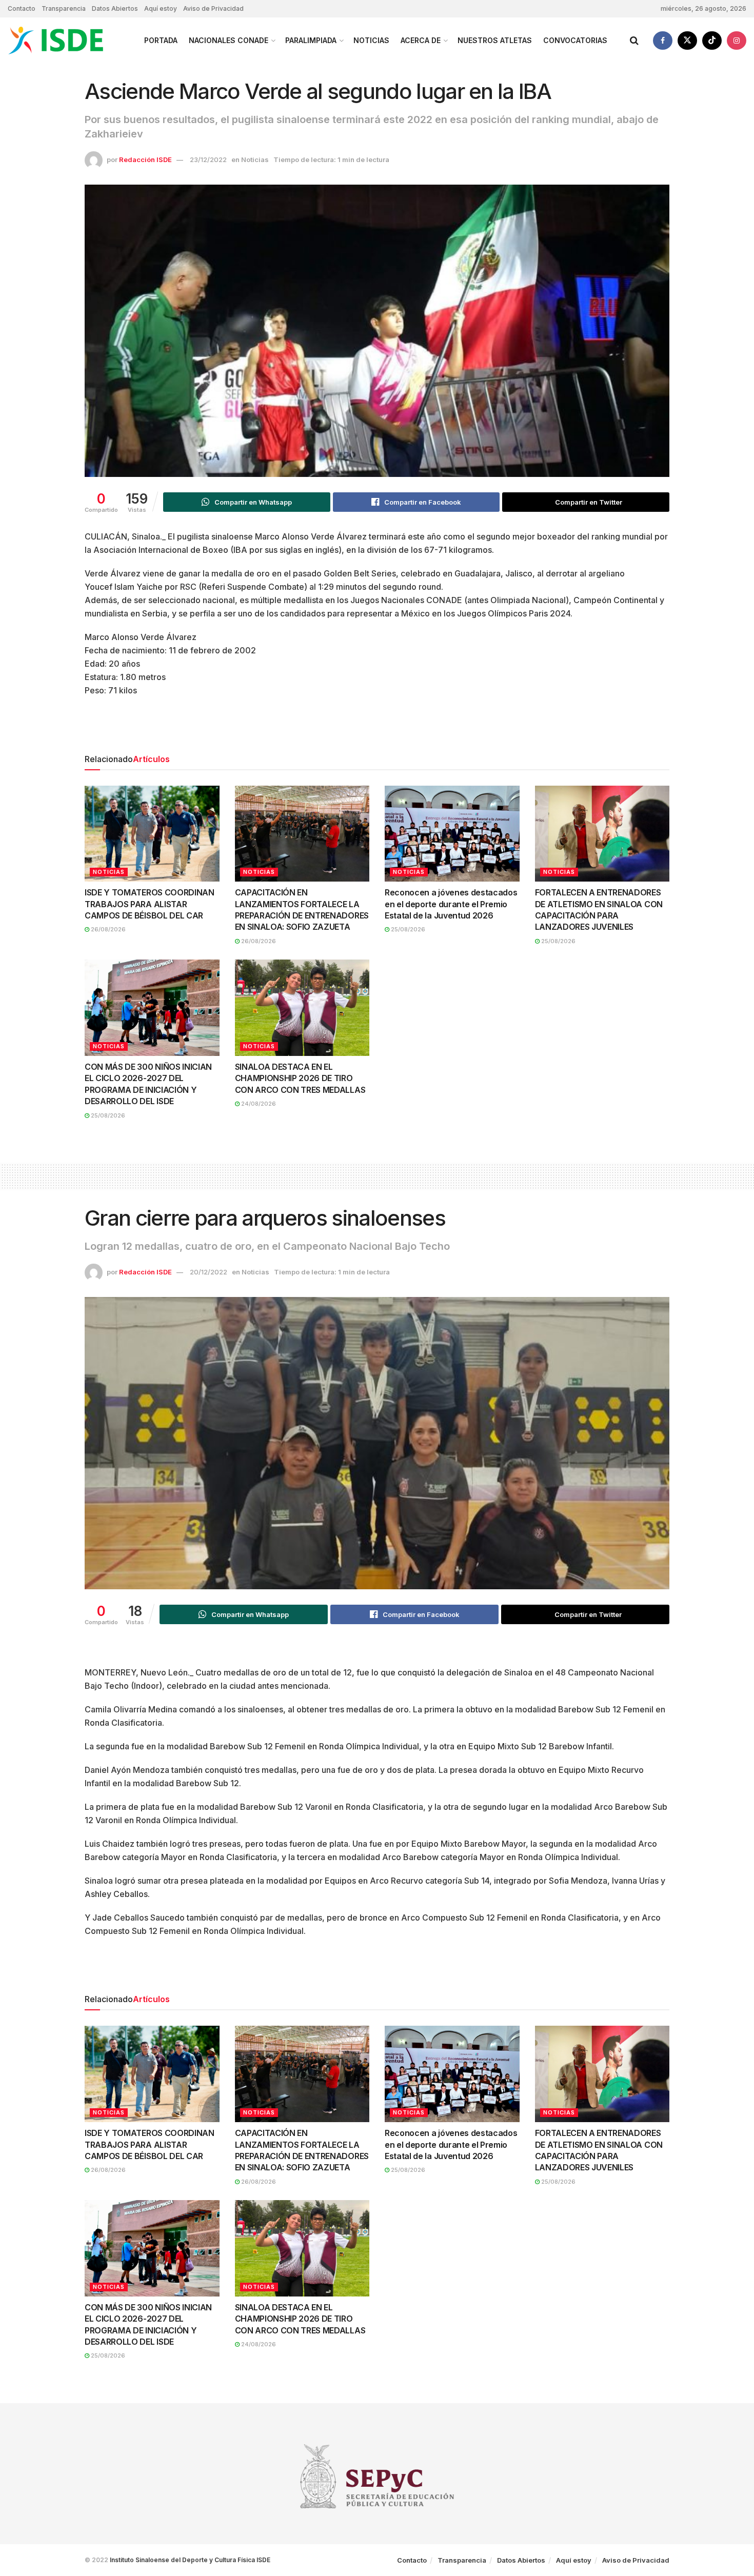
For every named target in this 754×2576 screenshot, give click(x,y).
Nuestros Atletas (495, 40)
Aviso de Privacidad (213, 8)
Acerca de (421, 40)
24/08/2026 (258, 1104)
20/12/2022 (209, 1272)
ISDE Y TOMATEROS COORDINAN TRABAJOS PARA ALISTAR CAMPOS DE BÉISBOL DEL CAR (150, 904)
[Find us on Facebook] (663, 41)
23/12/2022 (208, 159)
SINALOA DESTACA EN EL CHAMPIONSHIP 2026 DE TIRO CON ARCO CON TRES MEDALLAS (300, 1078)
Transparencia (64, 8)
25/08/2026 (407, 929)
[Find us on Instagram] (737, 41)
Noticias (371, 40)
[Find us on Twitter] (687, 41)
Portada (161, 40)
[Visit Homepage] (67, 41)
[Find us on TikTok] (712, 41)
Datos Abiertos (115, 8)
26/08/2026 (107, 929)
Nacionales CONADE (229, 40)
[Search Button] (634, 41)
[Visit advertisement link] (377, 728)
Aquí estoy (161, 8)
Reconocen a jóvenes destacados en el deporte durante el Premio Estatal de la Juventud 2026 (451, 904)
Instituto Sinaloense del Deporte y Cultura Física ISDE (190, 2560)
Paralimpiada (311, 40)
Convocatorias (575, 40)
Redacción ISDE (145, 159)
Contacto (22, 8)
